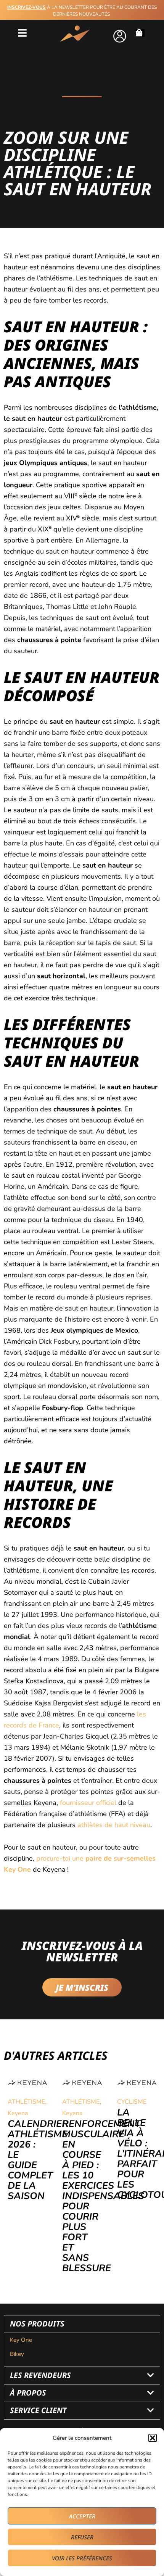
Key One (22, 2340)
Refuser (82, 2537)
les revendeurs (40, 2375)
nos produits (37, 2324)
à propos (28, 2393)
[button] (153, 2438)
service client (38, 2410)
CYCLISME (132, 2102)
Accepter (82, 2516)
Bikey (17, 2354)
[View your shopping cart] (141, 33)
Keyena (18, 2113)
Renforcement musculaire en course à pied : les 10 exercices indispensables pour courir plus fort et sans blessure (103, 2196)
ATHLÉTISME (26, 2102)
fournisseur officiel (88, 1803)
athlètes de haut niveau (114, 1825)
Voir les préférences (82, 2558)
